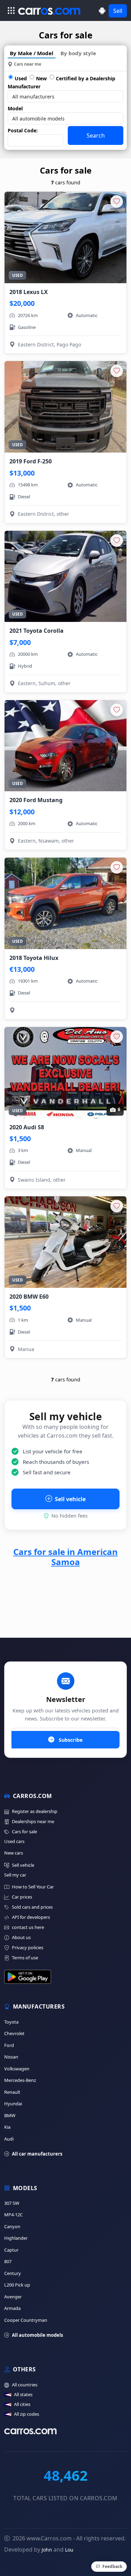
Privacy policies (28, 1947)
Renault (12, 2092)
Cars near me (28, 64)
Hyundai (13, 2104)
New (41, 78)
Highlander (16, 2238)
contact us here (28, 1927)
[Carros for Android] (102, 11)
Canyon (12, 2226)
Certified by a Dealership (86, 78)
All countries (25, 2385)
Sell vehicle (70, 1499)
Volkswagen (17, 2069)
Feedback (112, 2566)
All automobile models (37, 2335)
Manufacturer (24, 86)
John (47, 2550)
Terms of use (25, 1958)
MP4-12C (13, 2215)
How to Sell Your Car (33, 1887)
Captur (11, 2250)
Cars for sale (24, 1832)
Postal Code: (23, 130)
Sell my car (15, 1875)
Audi (9, 2139)
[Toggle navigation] (11, 10)
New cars (14, 1853)
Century (13, 2273)
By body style (78, 53)
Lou (69, 2550)
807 (8, 2261)
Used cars (14, 1841)
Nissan (11, 2057)
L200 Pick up (17, 2285)
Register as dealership (35, 1811)
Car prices (22, 1897)
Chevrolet (14, 2033)
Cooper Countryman (26, 2320)
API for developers (31, 1917)
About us (21, 1937)
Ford (9, 2045)
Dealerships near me (33, 1821)
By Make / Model (32, 53)
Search (96, 135)
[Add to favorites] (117, 201)
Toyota (11, 2022)
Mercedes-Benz (20, 2080)
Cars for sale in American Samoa (65, 1557)
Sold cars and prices (32, 1907)
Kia (7, 2127)
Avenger (13, 2297)
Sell (118, 11)
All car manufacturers (37, 2154)
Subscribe (70, 1740)
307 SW (12, 2203)
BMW (10, 2115)
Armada (12, 2308)
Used (21, 78)
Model (15, 108)
